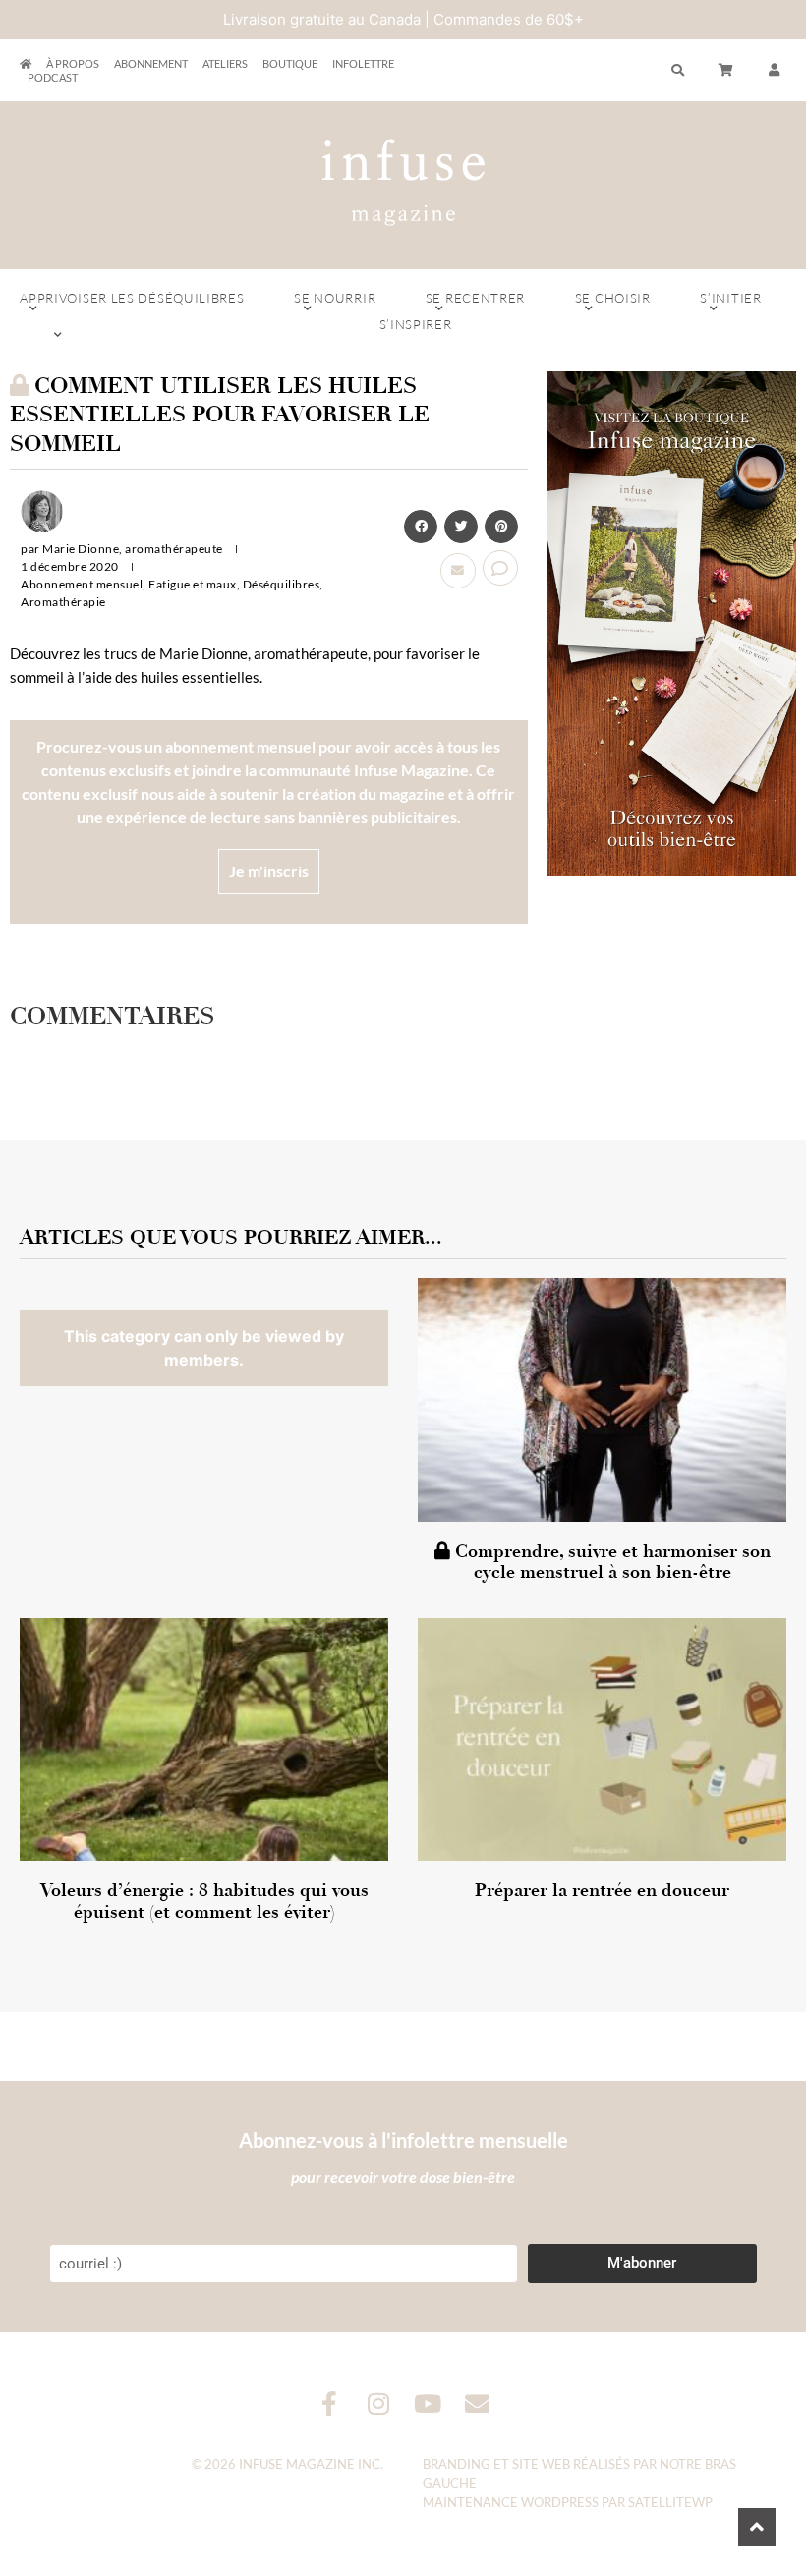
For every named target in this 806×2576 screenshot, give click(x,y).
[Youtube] (428, 2404)
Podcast (53, 77)
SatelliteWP (670, 2502)
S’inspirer (416, 324)
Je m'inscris (269, 871)
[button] (775, 71)
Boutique (290, 63)
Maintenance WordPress (511, 2502)
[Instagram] (379, 2404)
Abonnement (151, 63)
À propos (73, 63)
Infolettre (363, 63)
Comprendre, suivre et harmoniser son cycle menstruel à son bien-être (610, 1562)
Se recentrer (475, 298)
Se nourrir (335, 298)
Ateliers (225, 63)
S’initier (730, 298)
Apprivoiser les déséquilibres (132, 298)
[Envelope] (477, 2404)
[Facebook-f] (330, 2404)
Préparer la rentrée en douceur (602, 1890)
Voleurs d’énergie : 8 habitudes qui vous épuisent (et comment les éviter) (204, 1901)
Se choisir (613, 298)
